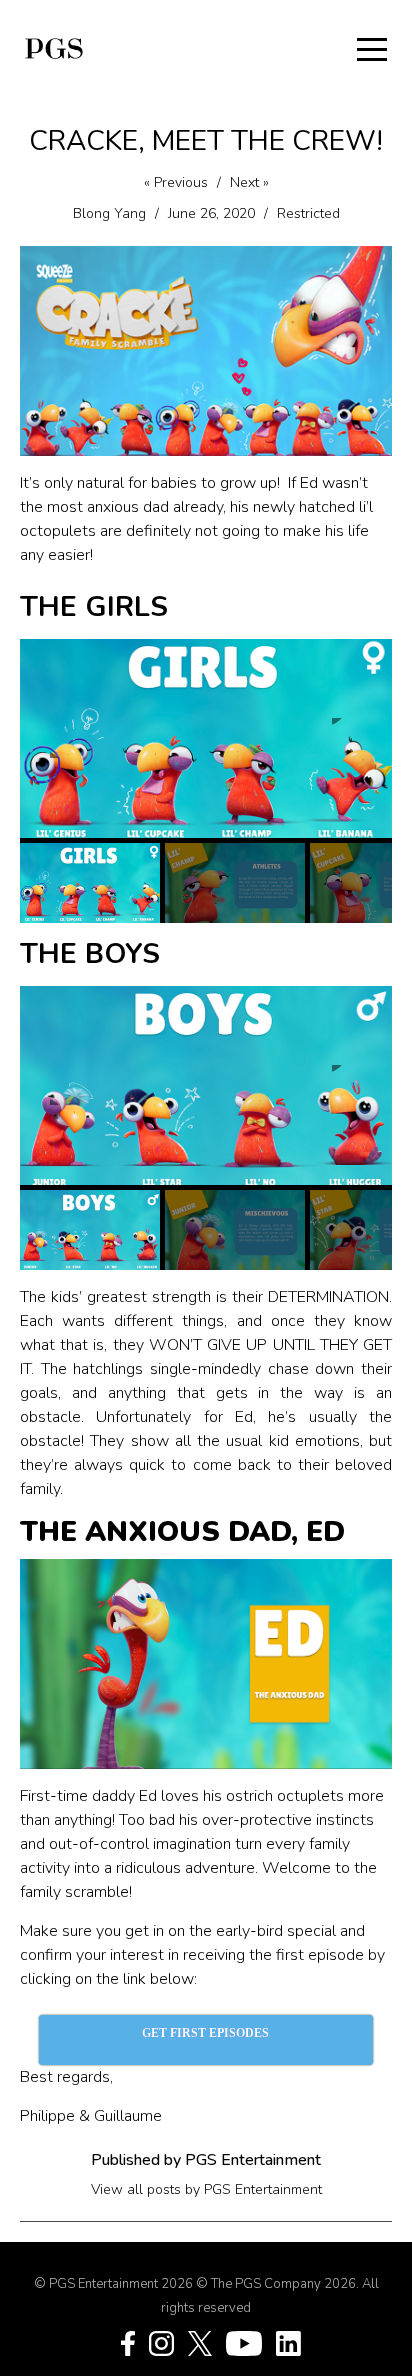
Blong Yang (109, 213)
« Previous (176, 182)
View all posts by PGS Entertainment (206, 2189)
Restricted (308, 213)
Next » (249, 182)
